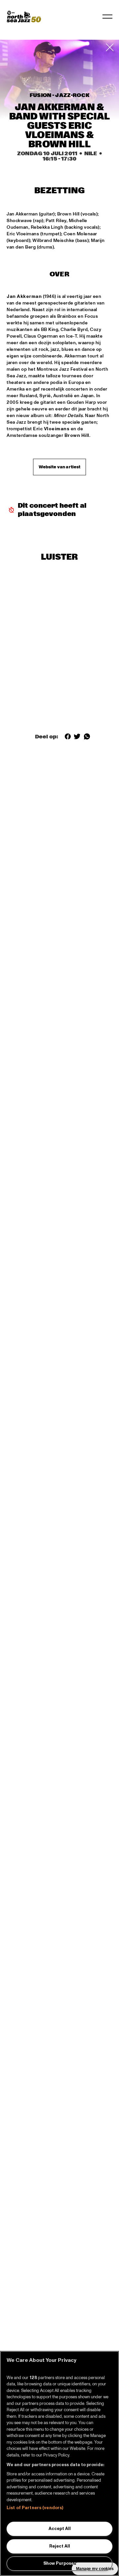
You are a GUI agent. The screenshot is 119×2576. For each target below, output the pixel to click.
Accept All (60, 2529)
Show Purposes (60, 2563)
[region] (59, 2463)
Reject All (60, 2546)
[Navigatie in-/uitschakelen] (107, 17)
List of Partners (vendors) (35, 2508)
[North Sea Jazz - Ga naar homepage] (24, 17)
